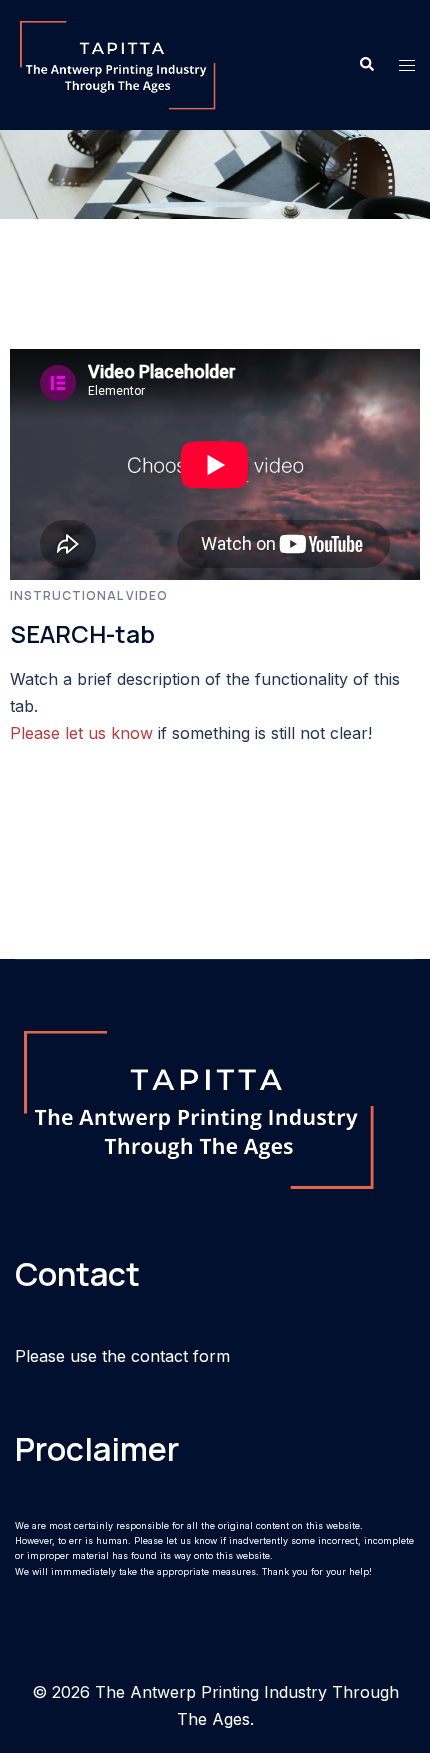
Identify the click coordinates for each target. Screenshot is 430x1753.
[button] (366, 65)
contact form (180, 1356)
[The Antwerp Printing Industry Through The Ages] (117, 63)
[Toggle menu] (407, 65)
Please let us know (81, 733)
